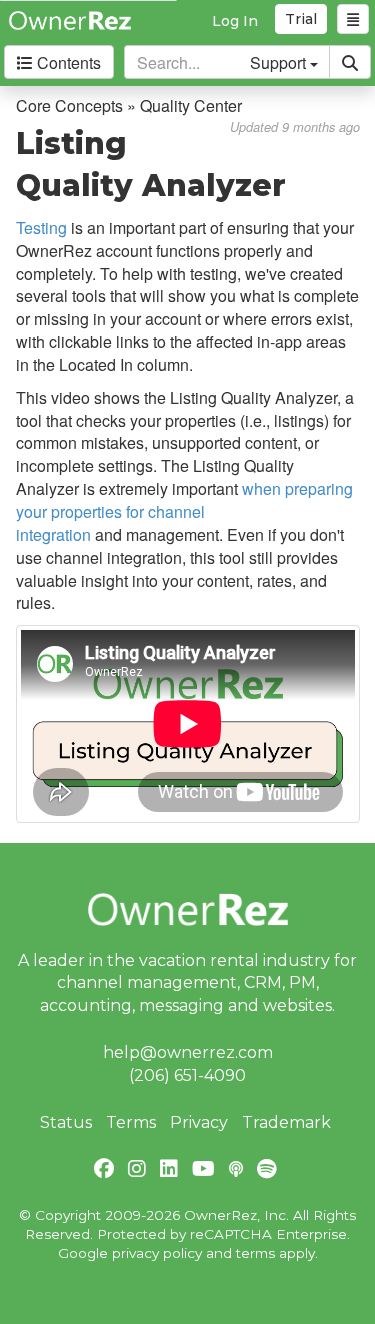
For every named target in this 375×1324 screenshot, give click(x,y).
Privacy (199, 1122)
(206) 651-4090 (187, 1075)
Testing (41, 227)
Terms (131, 1122)
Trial (301, 19)
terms (255, 1253)
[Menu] (353, 19)
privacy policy (157, 1253)
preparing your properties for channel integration (184, 511)
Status (66, 1122)
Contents (67, 62)
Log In (235, 21)
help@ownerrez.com (188, 1052)
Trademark (286, 1122)
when (263, 488)
